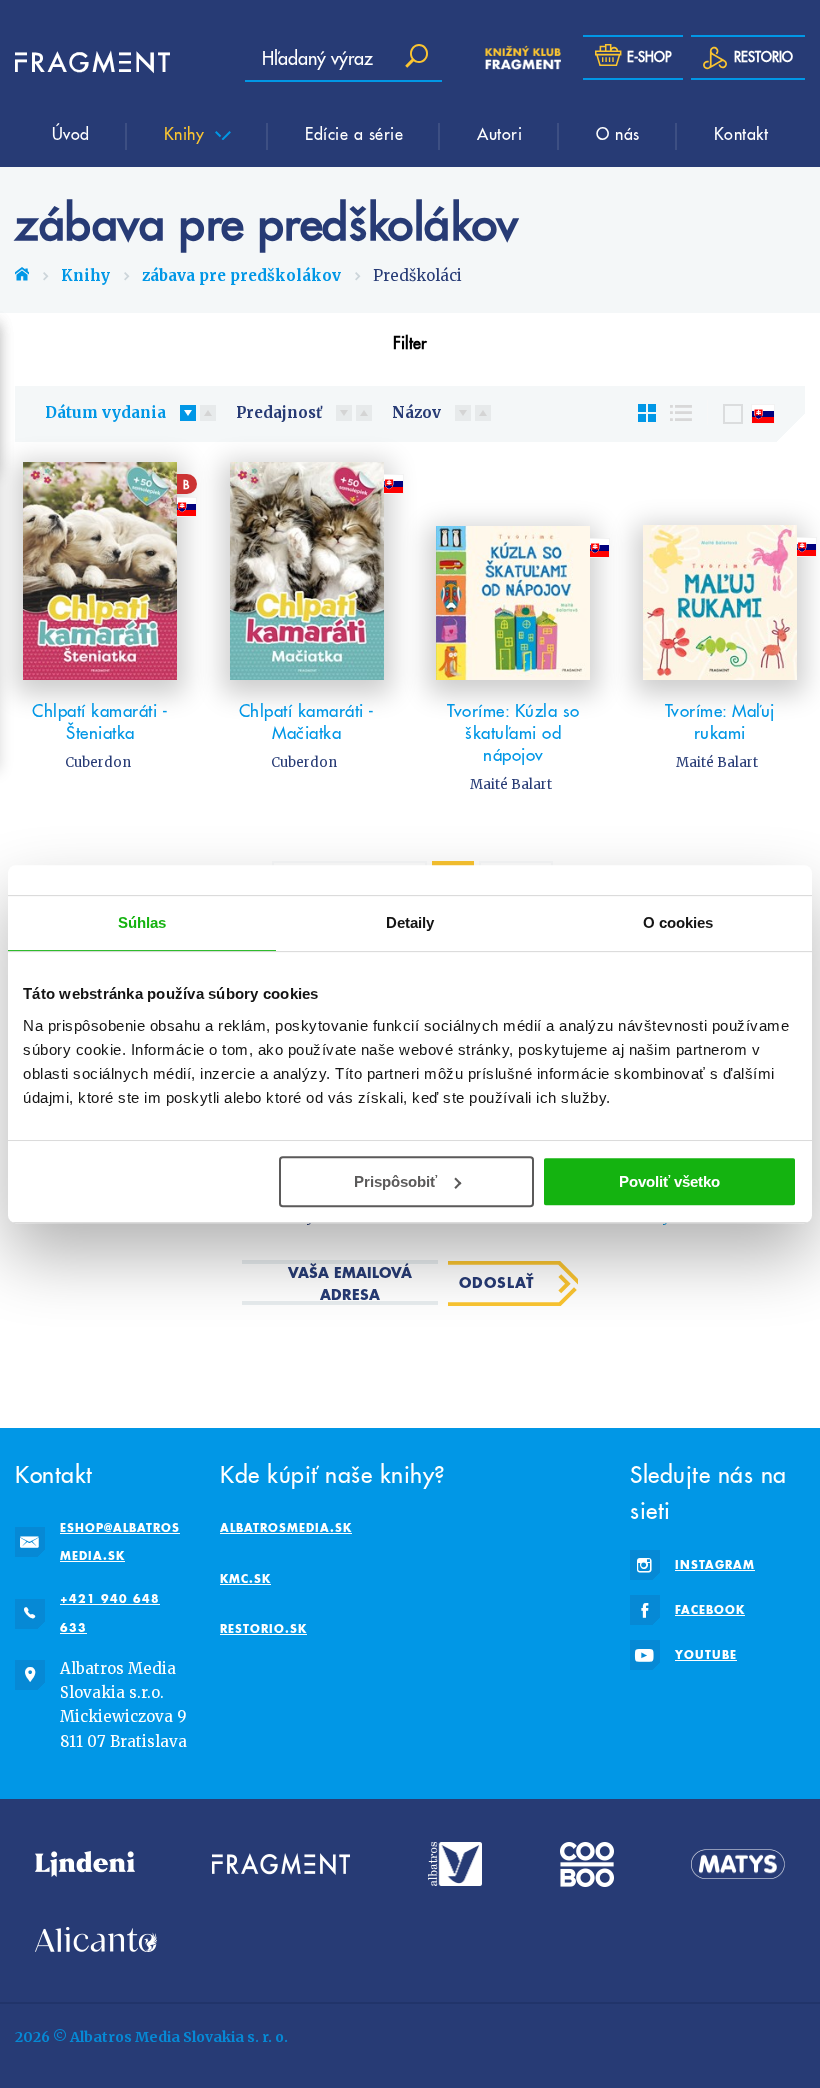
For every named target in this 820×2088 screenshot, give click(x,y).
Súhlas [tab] (142, 922)
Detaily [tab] (410, 922)
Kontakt (741, 133)
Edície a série (354, 133)
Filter (410, 342)
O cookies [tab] (678, 922)
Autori (499, 133)
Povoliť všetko (669, 1181)
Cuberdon (98, 762)
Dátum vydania (105, 412)
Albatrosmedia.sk (286, 1527)
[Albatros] (455, 1864)
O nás (618, 133)
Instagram (715, 1564)
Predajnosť (279, 412)
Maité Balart (511, 784)
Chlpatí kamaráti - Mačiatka (307, 722)
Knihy (187, 133)
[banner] (75, 62)
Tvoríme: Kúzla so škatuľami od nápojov (513, 733)
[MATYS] (738, 1864)
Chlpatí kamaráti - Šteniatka (100, 722)
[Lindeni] (85, 1864)
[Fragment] (281, 1864)
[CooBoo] (587, 1864)
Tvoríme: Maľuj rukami (720, 722)
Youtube (706, 1654)
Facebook (710, 1609)
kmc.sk (245, 1578)
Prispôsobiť (395, 1181)
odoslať (496, 1282)
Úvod (71, 133)
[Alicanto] (96, 1939)
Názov (416, 412)
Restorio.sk (263, 1628)
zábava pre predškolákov (241, 275)
